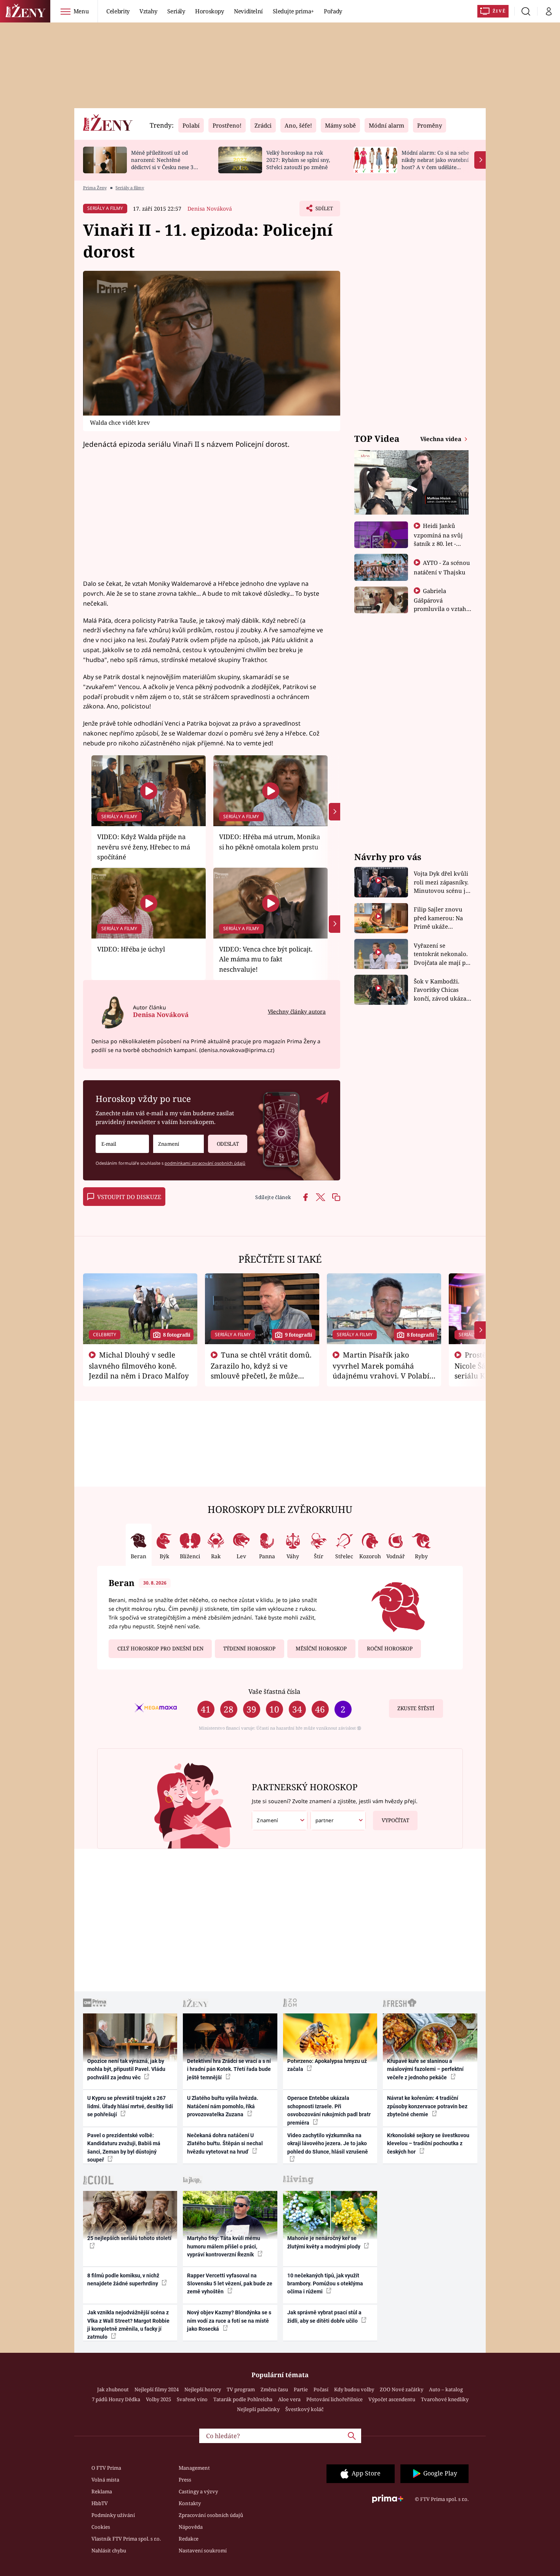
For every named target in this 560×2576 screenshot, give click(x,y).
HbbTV (100, 2503)
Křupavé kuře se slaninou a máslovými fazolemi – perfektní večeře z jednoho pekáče (425, 2069)
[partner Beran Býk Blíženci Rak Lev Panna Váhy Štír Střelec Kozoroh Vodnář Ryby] (338, 1820)
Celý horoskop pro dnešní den (160, 1649)
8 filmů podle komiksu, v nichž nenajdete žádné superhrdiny (123, 2279)
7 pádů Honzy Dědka (116, 2399)
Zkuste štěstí (416, 1708)
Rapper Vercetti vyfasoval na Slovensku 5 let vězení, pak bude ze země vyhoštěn (230, 2284)
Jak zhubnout (113, 2389)
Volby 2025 (158, 2399)
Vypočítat (395, 1820)
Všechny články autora (297, 1011)
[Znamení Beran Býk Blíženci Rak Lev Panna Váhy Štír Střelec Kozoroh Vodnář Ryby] (178, 1144)
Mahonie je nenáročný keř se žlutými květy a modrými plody (324, 2242)
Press (185, 2480)
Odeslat (228, 1144)
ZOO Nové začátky (402, 2389)
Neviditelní (248, 11)
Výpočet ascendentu (392, 2399)
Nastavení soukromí (203, 2550)
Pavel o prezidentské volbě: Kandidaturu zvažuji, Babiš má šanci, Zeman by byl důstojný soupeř (124, 2147)
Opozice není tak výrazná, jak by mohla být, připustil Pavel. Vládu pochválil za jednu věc (126, 2069)
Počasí (321, 2389)
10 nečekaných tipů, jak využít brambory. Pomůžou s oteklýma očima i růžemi (325, 2284)
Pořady (333, 11)
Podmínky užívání (113, 2515)
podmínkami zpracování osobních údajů (205, 1163)
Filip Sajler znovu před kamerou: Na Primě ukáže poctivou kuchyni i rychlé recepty (439, 918)
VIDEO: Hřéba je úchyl (131, 949)
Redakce (189, 2539)
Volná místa (105, 2480)
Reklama (102, 2491)
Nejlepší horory (203, 2389)
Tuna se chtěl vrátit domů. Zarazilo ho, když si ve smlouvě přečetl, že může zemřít (261, 1370)
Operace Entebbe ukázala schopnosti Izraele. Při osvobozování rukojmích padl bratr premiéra (329, 2110)
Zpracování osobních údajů (211, 2515)
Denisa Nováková (210, 209)
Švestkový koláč (304, 2409)
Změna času (274, 2389)
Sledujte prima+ (293, 11)
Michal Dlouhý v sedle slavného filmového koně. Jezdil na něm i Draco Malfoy (139, 1365)
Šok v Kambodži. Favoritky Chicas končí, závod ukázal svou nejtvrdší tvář (441, 990)
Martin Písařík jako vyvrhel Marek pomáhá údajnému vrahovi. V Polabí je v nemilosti (381, 1370)
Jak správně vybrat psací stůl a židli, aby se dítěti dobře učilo (324, 2316)
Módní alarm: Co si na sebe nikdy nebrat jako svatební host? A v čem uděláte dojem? (435, 163)
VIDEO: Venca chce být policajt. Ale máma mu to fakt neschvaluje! (266, 959)
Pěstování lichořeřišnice (334, 2399)
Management (194, 2468)
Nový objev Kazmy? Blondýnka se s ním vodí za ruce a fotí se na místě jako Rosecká (229, 2321)
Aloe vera (289, 2399)
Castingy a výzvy (198, 2491)
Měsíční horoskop (321, 1649)
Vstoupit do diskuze (129, 1197)
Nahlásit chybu (109, 2550)
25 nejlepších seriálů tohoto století (129, 2238)
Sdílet (323, 211)
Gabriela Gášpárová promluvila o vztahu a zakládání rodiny (442, 604)
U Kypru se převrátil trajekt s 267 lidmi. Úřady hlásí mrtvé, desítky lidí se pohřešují (130, 2106)
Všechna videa (442, 439)
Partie (301, 2389)
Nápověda (191, 2527)
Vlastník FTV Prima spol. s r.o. (126, 2539)
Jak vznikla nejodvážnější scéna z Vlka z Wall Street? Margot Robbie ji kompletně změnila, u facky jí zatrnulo (128, 2325)
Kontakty (190, 2503)
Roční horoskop (390, 1649)
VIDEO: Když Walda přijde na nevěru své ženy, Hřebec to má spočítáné (144, 847)
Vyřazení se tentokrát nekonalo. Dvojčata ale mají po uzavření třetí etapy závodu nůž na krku (442, 954)
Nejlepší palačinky (258, 2409)
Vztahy (148, 11)
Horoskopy (210, 11)
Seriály (176, 11)
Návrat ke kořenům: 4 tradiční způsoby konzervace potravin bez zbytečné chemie (427, 2106)
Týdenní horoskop (249, 1649)
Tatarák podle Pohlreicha (243, 2399)
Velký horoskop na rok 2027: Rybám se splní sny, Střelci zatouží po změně (298, 160)
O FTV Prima (106, 2468)
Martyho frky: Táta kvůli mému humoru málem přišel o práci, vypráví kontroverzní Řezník (224, 2246)
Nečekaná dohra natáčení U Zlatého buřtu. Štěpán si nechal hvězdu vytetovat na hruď (225, 2143)
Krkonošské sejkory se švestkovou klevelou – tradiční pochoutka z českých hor (428, 2143)
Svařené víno (192, 2399)
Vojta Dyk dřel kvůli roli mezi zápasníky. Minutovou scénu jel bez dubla (442, 882)
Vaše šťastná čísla (274, 1691)
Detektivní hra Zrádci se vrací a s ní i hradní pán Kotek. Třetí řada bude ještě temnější (229, 2069)
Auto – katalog (446, 2389)
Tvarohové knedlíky (445, 2399)
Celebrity (118, 11)
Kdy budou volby (354, 2389)
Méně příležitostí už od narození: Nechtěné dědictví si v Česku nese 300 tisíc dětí (165, 163)
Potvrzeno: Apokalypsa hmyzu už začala (327, 2065)
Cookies (101, 2527)
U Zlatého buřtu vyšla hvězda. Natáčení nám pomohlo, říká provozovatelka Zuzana (223, 2106)
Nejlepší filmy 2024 (157, 2389)
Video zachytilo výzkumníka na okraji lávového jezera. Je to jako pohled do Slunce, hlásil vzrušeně (328, 2143)
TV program (241, 2389)
